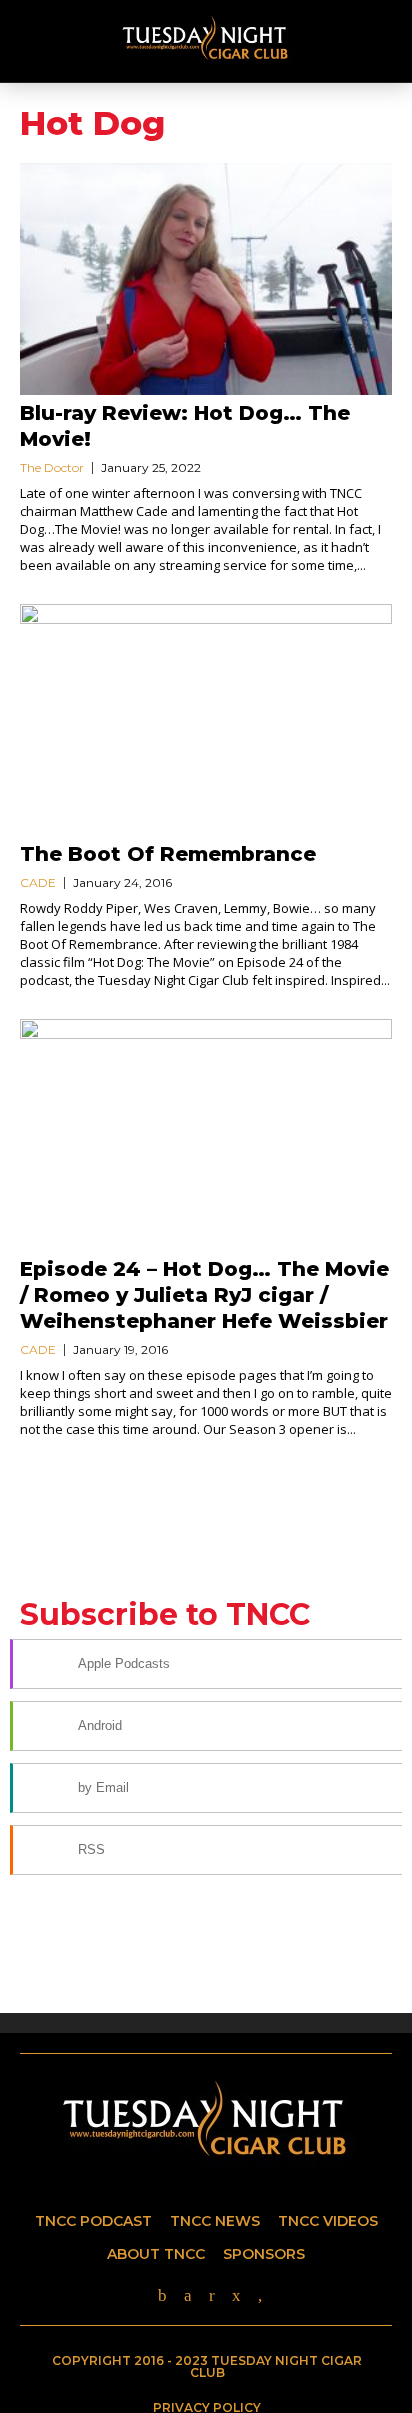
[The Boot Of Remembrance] (206, 720)
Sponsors (264, 2254)
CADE (38, 882)
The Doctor (52, 467)
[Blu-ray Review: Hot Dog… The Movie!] (206, 279)
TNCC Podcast (93, 2221)
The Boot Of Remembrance (168, 854)
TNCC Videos (328, 2221)
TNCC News (215, 2221)
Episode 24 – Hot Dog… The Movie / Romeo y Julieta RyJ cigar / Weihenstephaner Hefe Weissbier (204, 1295)
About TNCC (156, 2254)
